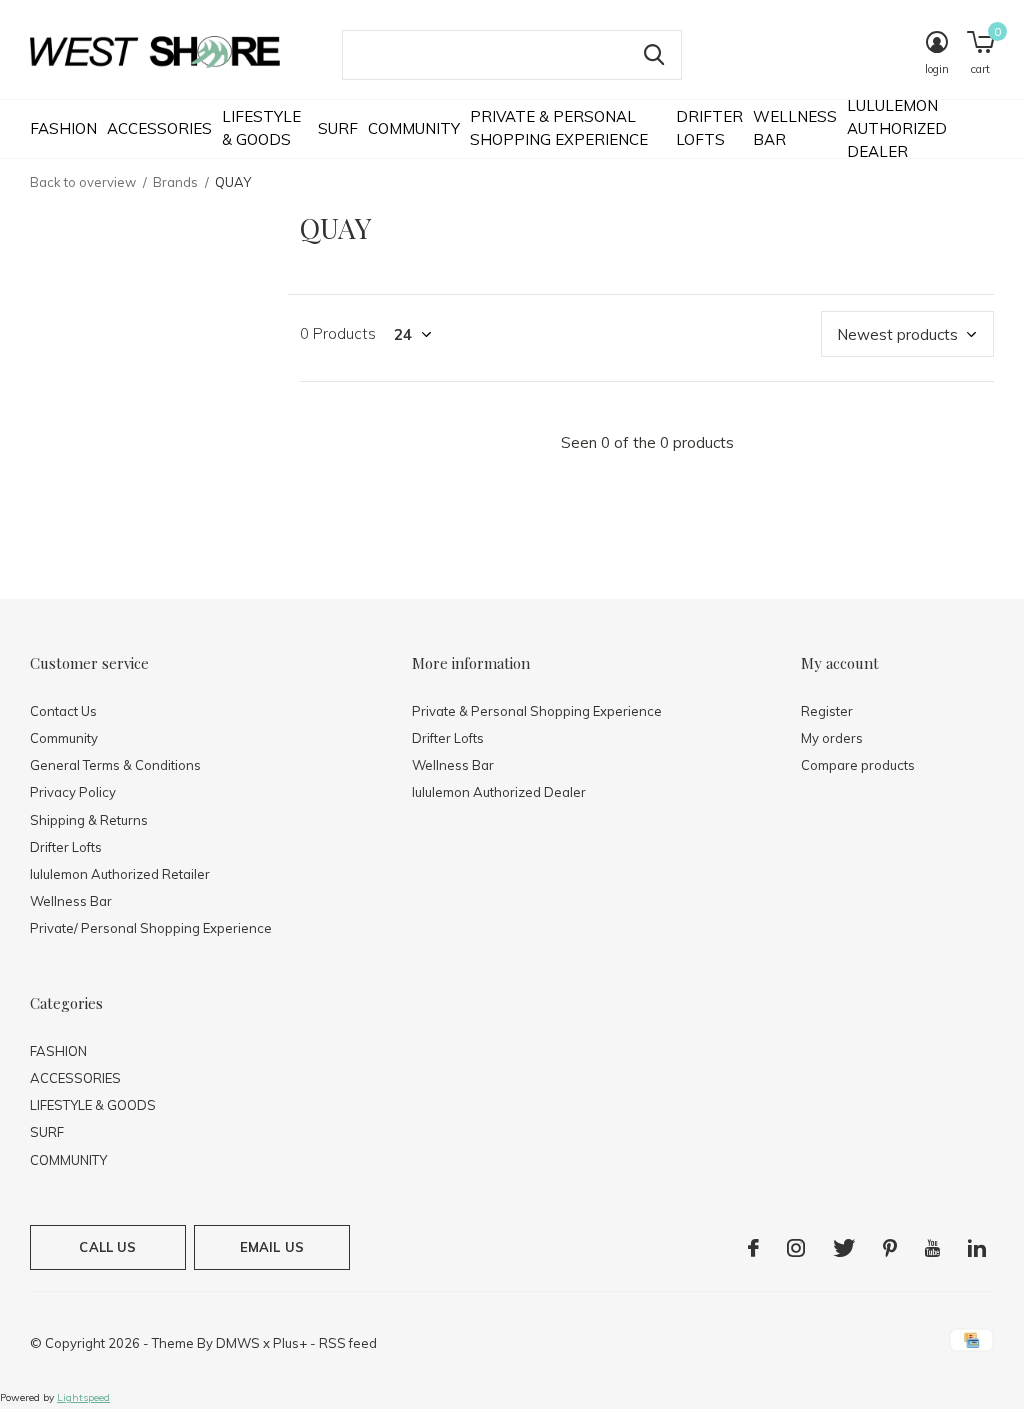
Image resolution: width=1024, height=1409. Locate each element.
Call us (107, 1247)
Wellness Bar (795, 128)
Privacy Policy (73, 792)
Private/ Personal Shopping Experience (151, 928)
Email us (272, 1247)
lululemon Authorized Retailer (120, 874)
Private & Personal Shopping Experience (559, 128)
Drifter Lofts (709, 128)
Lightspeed (83, 1397)
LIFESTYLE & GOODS (261, 128)
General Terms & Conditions (115, 765)
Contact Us (63, 711)
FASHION (63, 128)
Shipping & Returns (89, 820)
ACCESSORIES (159, 128)
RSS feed (348, 1343)
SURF (338, 128)
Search (654, 55)
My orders (832, 738)
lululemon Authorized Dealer (897, 128)
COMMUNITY (414, 128)
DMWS (238, 1343)
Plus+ (290, 1343)
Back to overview (83, 182)
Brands (175, 182)
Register (827, 711)
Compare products (858, 765)
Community (64, 738)
